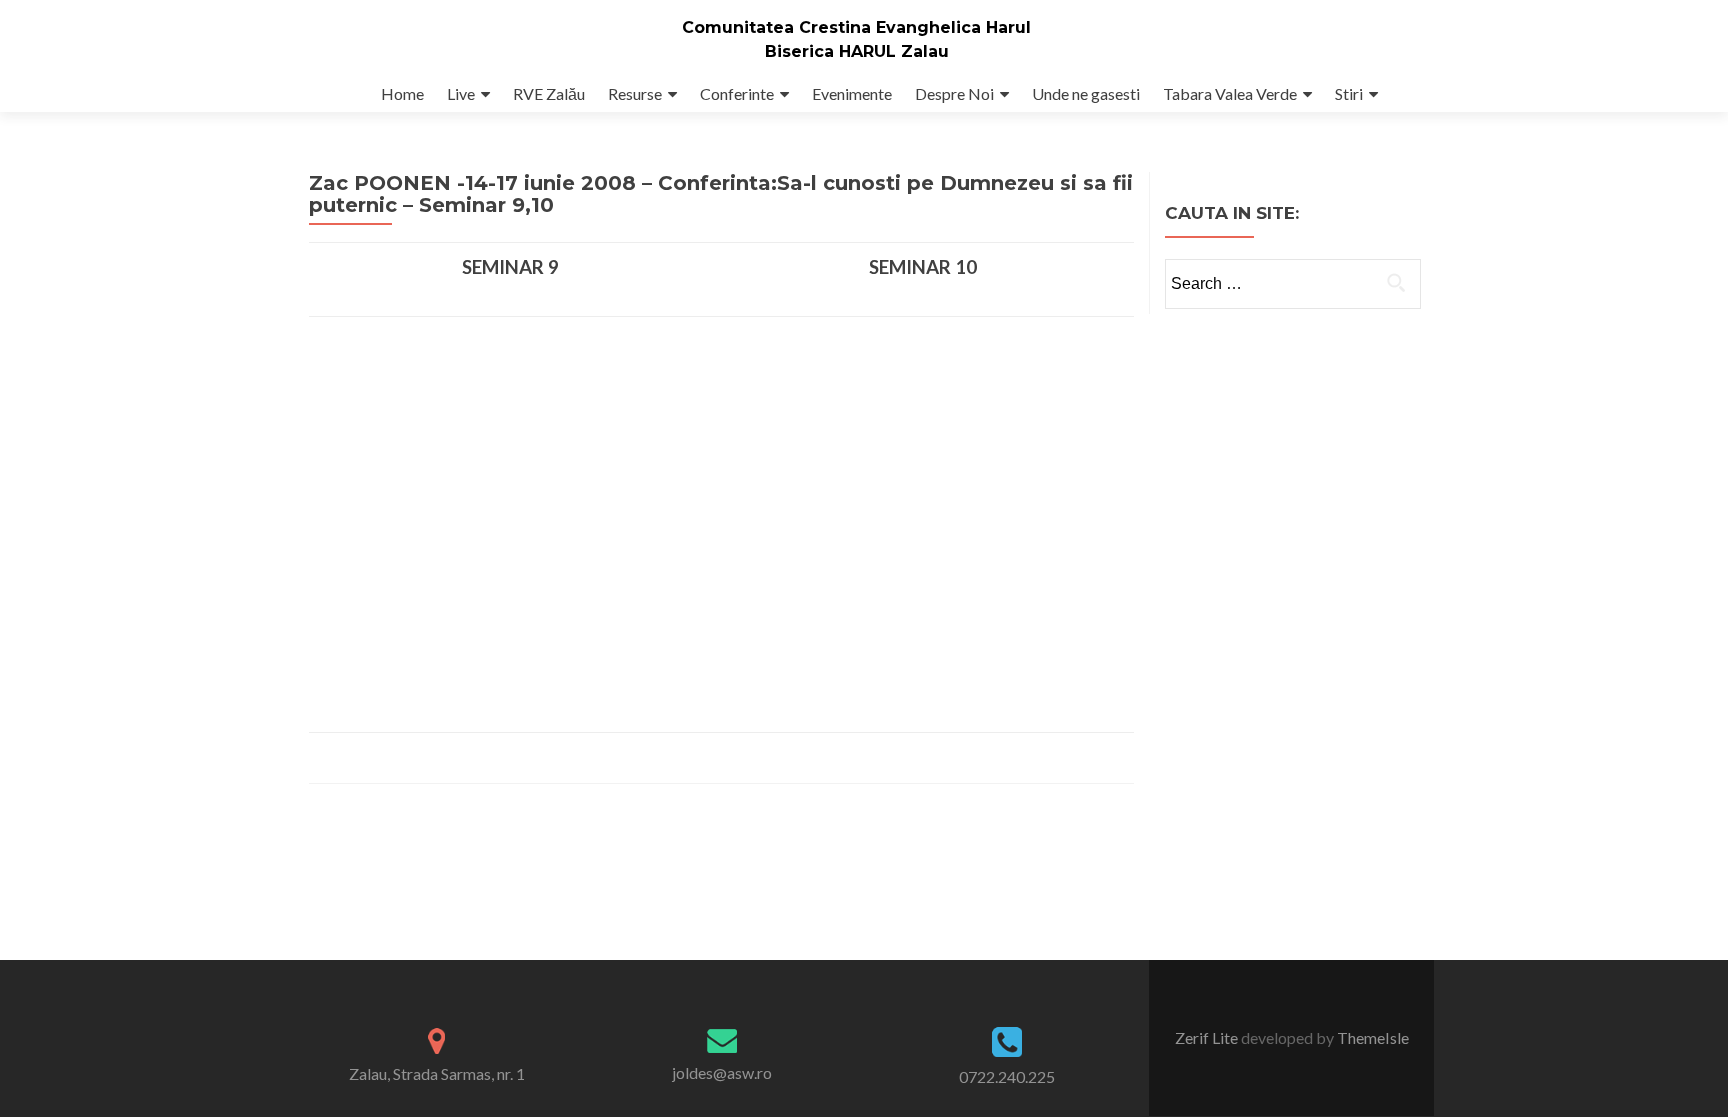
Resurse (635, 93)
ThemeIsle (1373, 1037)
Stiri (1349, 93)
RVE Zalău (549, 93)
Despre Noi (954, 93)
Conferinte (737, 93)
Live (461, 93)
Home (402, 93)
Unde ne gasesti (1086, 93)
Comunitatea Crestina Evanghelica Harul (856, 27)
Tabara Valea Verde (1230, 93)
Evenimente (852, 93)
